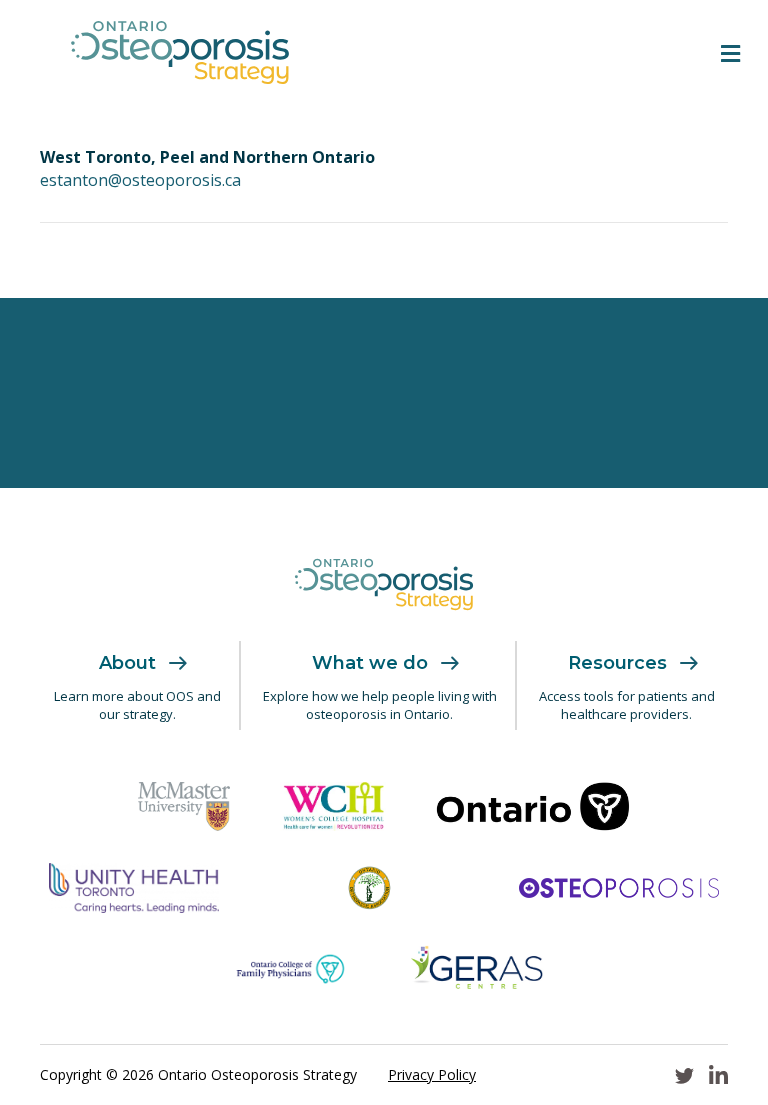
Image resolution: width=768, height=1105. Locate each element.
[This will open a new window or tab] (183, 805)
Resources (617, 663)
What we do (370, 663)
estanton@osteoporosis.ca (140, 180)
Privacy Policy (432, 1074)
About (127, 663)
